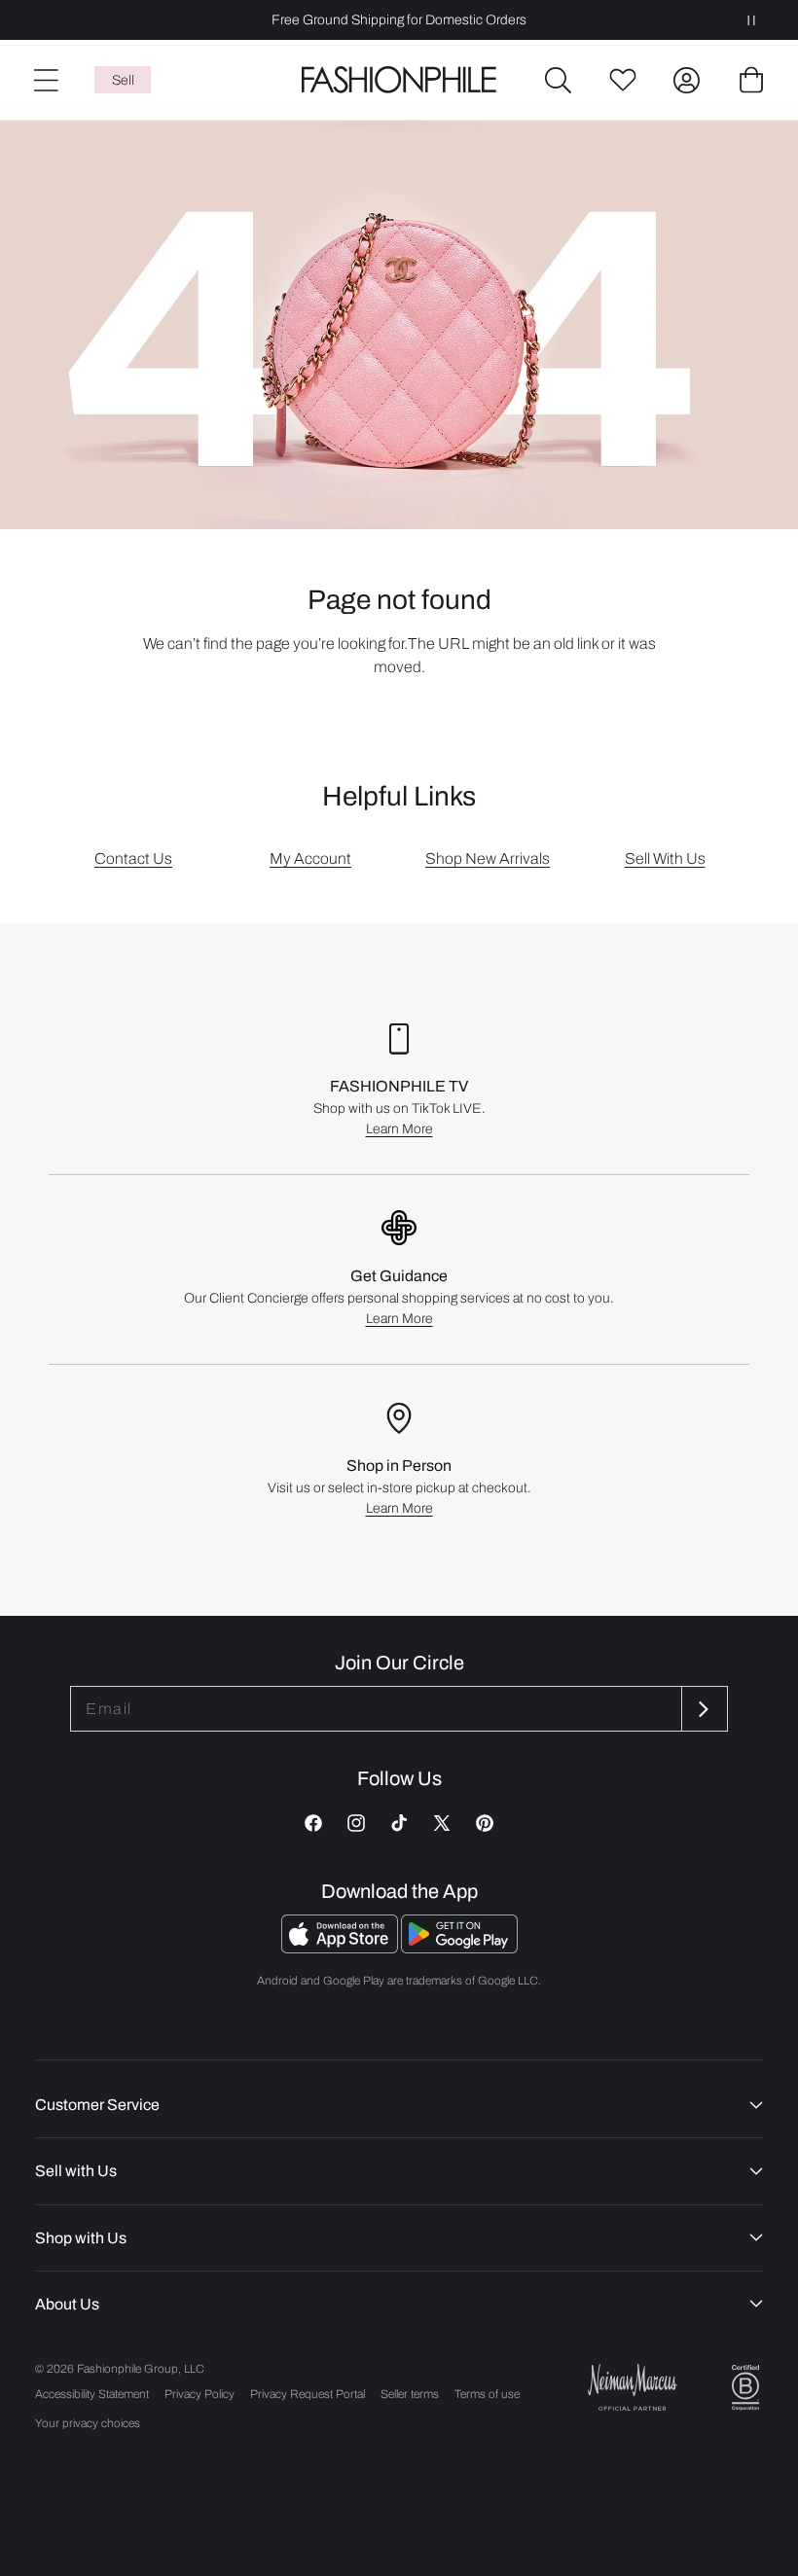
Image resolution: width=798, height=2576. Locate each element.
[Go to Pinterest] (485, 1823)
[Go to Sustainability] (745, 2388)
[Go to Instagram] (356, 1823)
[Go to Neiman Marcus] (633, 2387)
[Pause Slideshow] (751, 20)
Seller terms (410, 2394)
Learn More (399, 1129)
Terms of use (487, 2394)
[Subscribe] (703, 1709)
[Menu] (45, 80)
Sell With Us (665, 859)
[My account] (687, 80)
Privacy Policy (199, 2394)
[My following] (623, 80)
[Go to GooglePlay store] (459, 1948)
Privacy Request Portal (308, 2394)
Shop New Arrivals (488, 859)
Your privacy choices (88, 2423)
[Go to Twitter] (442, 1823)
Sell (123, 80)
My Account (310, 859)
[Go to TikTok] (399, 1823)
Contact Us (133, 859)
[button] (559, 80)
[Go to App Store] (341, 1948)
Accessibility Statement (92, 2394)
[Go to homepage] (399, 80)
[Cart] (751, 80)
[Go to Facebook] (313, 1823)
